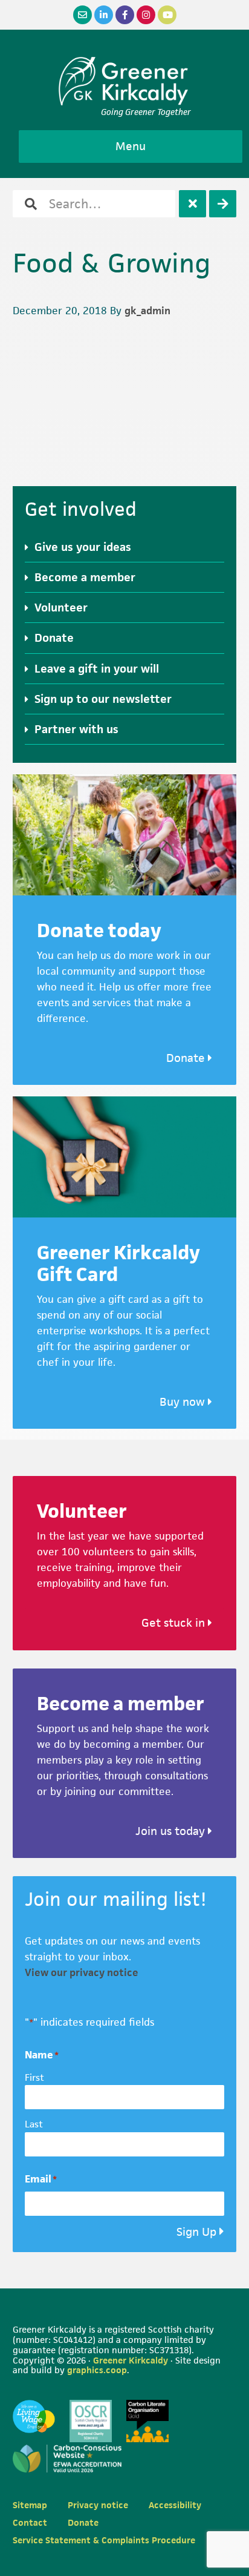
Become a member (85, 577)
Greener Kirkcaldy (125, 81)
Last (34, 2124)
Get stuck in (175, 1623)
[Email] (82, 15)
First (34, 2077)
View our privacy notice (82, 1972)
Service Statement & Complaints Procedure (104, 2540)
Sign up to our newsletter (103, 699)
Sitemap (30, 2505)
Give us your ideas (83, 547)
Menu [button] (131, 146)
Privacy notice (98, 2505)
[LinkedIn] (104, 15)
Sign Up (196, 2232)
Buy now (184, 1402)
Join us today (172, 1831)
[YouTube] (167, 15)
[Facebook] (125, 15)
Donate (54, 638)
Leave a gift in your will (97, 669)
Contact (30, 2522)
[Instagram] (146, 15)
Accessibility (175, 2505)
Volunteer (61, 608)
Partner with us (76, 729)
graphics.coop (97, 2370)
